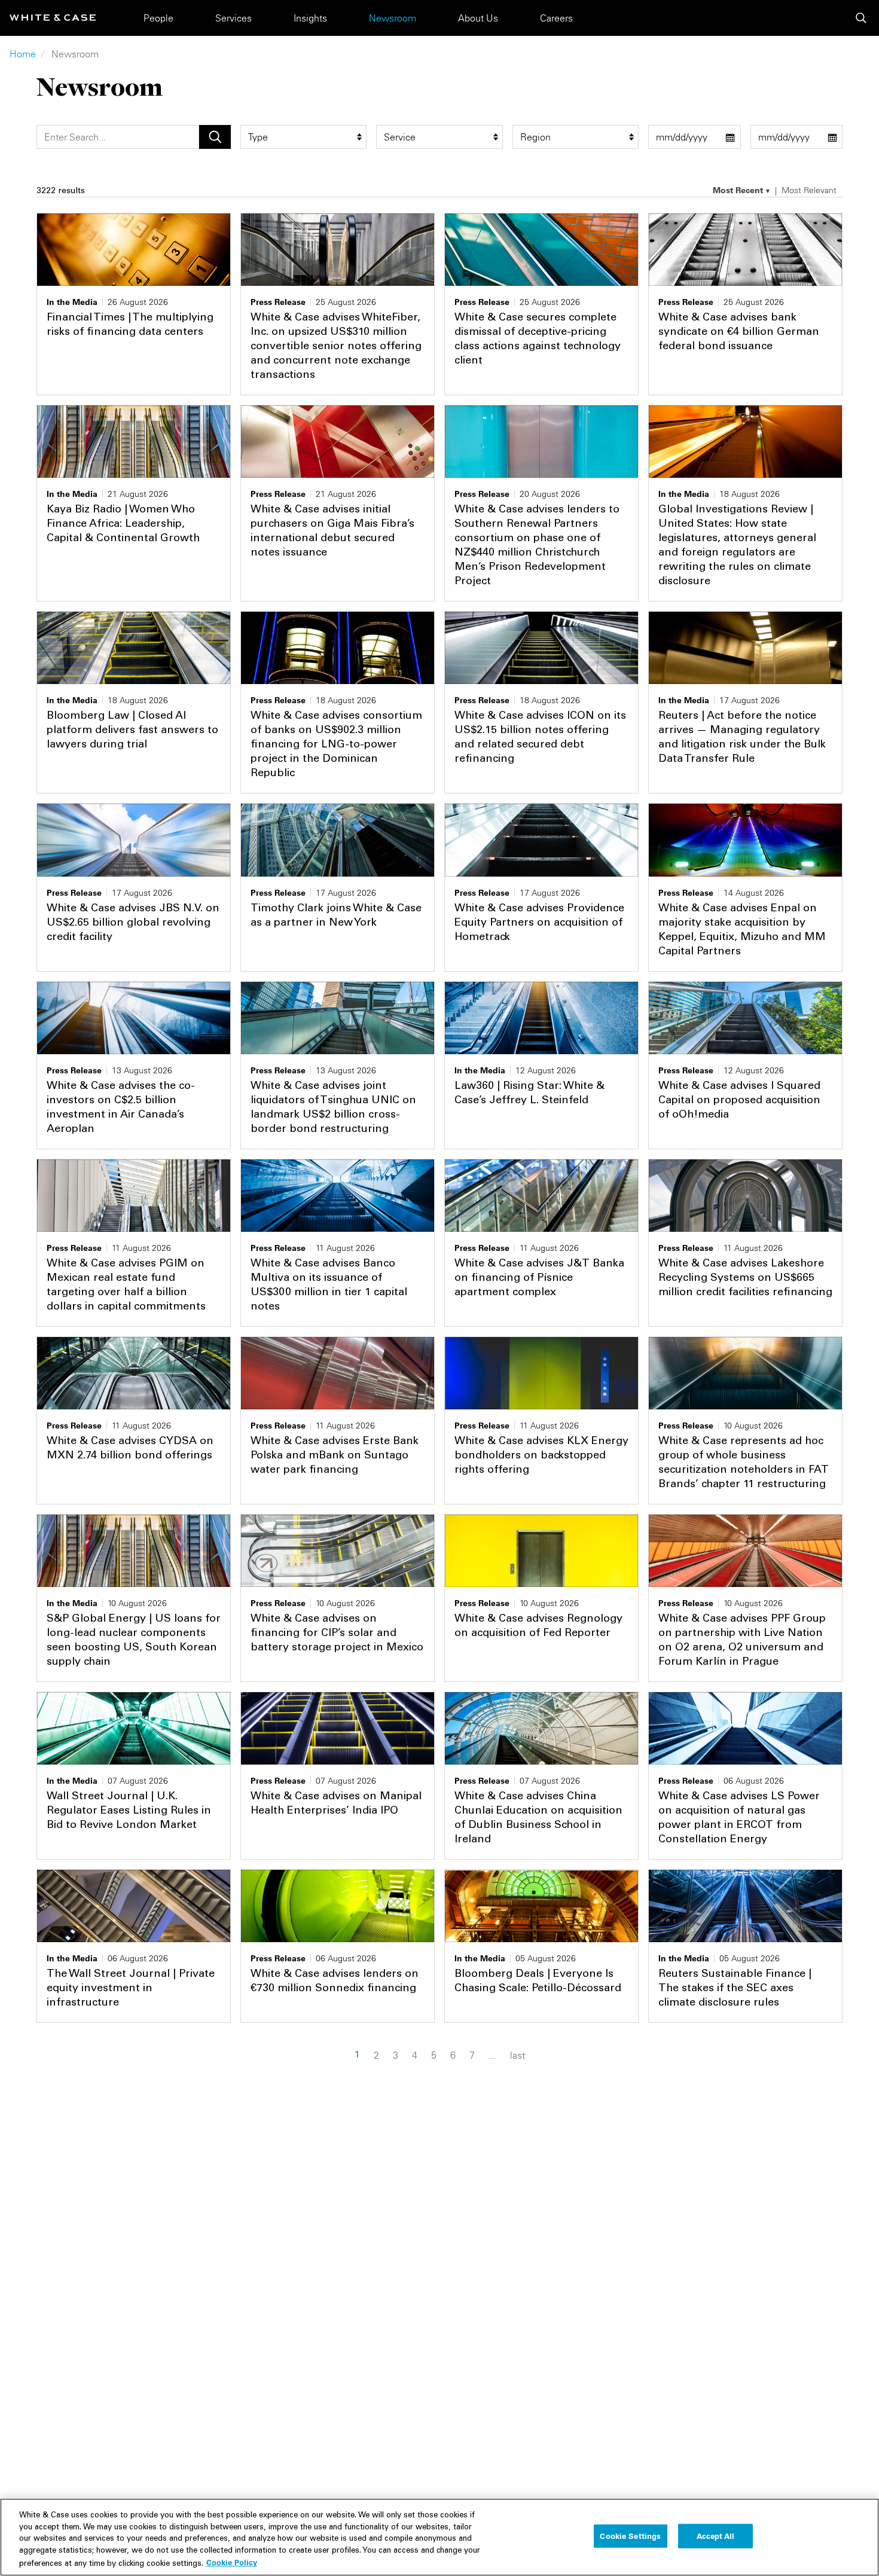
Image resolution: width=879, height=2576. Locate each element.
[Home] (53, 18)
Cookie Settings (630, 2536)
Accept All (715, 2536)
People (158, 18)
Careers (556, 18)
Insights (310, 18)
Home (23, 54)
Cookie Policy (232, 2562)
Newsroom (393, 18)
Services (234, 18)
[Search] (861, 18)
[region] (439, 2537)
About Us (478, 18)
